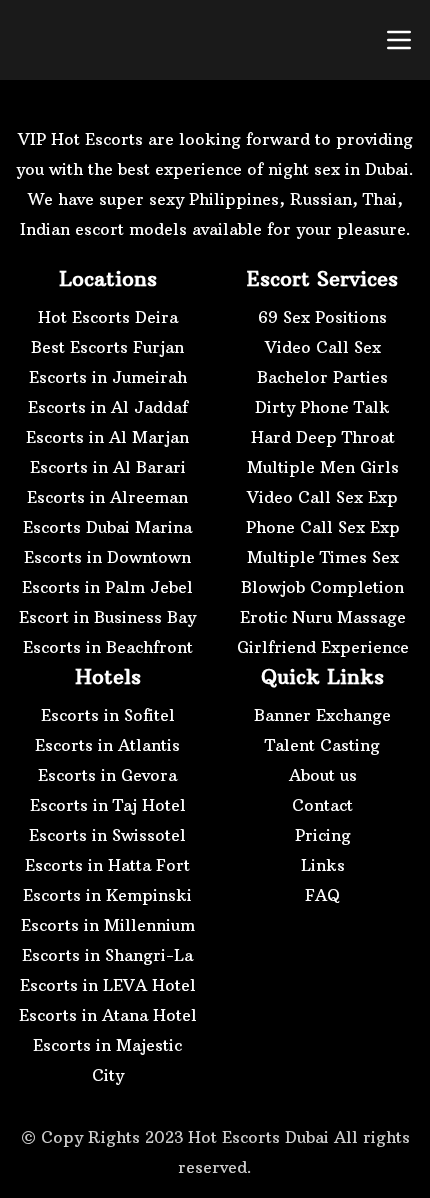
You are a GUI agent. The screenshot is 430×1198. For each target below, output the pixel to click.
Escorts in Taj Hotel (108, 805)
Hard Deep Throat (323, 437)
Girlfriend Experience (323, 647)
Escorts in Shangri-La (107, 955)
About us (323, 775)
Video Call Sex (323, 347)
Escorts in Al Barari (108, 467)
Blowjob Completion (322, 587)
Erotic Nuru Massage (323, 617)
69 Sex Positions (322, 317)
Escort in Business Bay (107, 617)
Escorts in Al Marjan (107, 437)
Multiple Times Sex (323, 557)
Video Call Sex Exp (322, 497)
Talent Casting (322, 745)
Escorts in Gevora (107, 775)
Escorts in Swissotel (107, 835)
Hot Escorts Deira (108, 317)
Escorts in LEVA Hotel (108, 985)
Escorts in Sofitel (108, 715)
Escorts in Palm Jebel (107, 587)
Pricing (323, 835)
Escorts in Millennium (108, 925)
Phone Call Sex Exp (323, 527)
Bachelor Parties (322, 377)
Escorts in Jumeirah (108, 377)
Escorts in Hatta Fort (107, 865)
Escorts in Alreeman (107, 497)
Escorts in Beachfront (108, 647)
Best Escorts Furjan (107, 347)
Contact (322, 805)
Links (323, 865)
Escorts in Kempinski (107, 895)
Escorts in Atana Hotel (108, 1015)
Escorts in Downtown (107, 557)
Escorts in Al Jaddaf (108, 407)
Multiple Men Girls (323, 467)
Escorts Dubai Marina (107, 527)
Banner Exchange (322, 715)
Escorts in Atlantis (107, 745)
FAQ (322, 895)
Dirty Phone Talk (322, 407)
